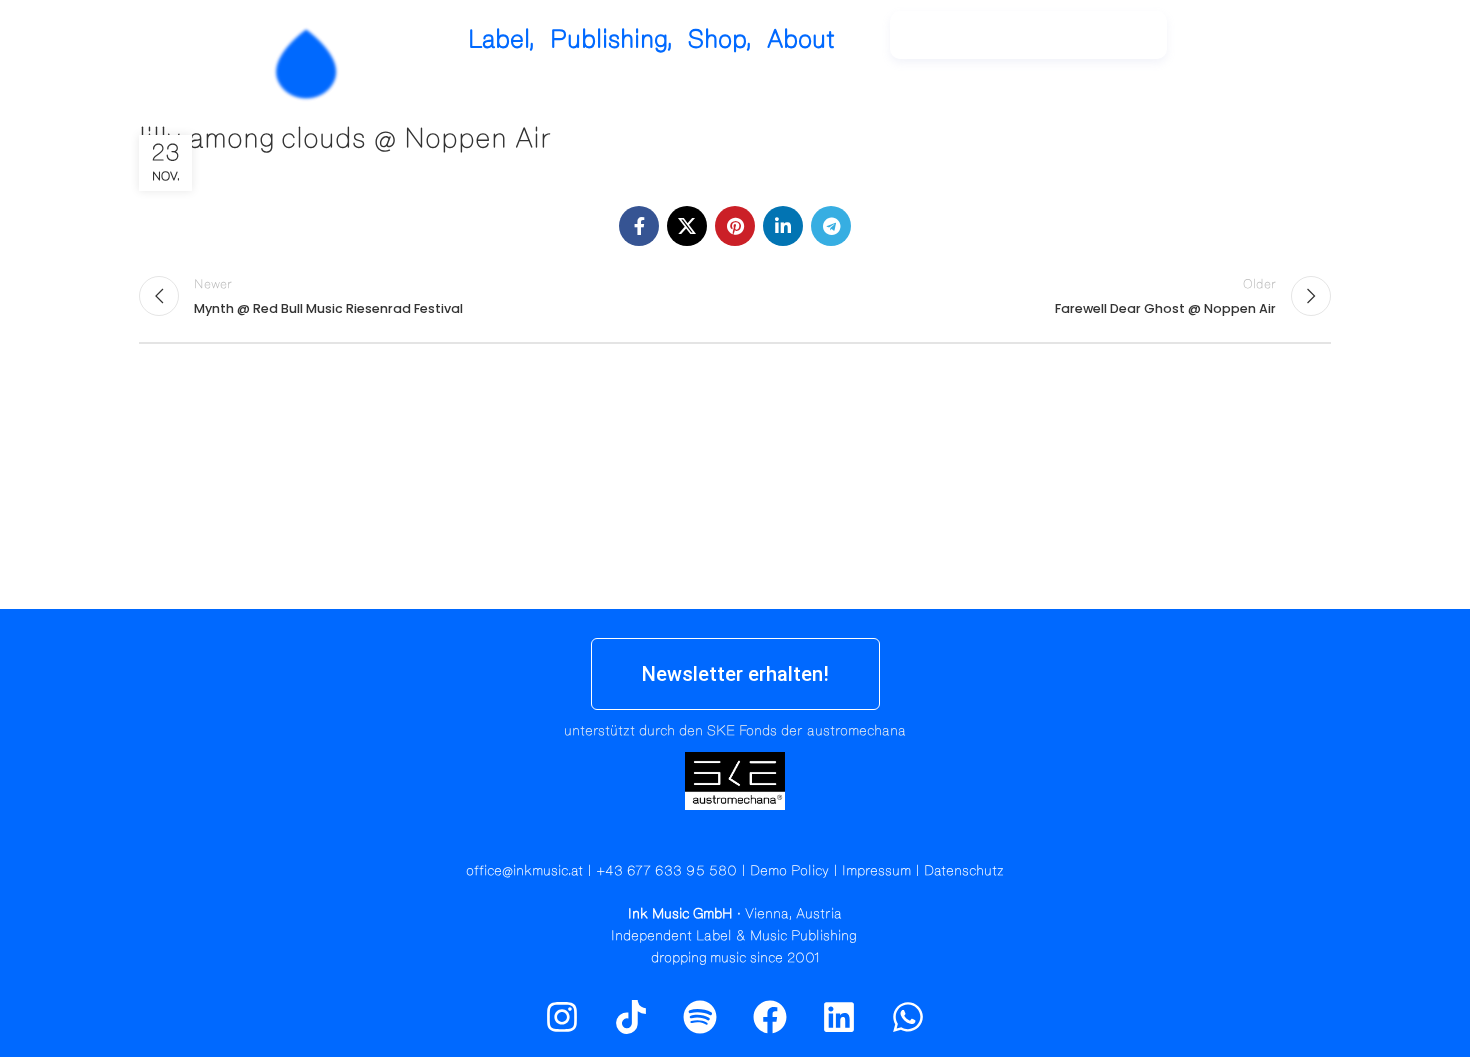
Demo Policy (789, 871)
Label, (501, 39)
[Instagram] (1235, 45)
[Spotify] (1278, 45)
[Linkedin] (839, 1017)
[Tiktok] (631, 1017)
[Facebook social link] (639, 226)
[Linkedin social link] (783, 226)
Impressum (876, 871)
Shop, (720, 39)
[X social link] (687, 226)
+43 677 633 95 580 (666, 871)
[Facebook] (770, 1017)
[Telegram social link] (831, 226)
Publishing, (611, 39)
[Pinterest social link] (735, 226)
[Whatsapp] (908, 1017)
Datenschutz (964, 871)
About (801, 39)
